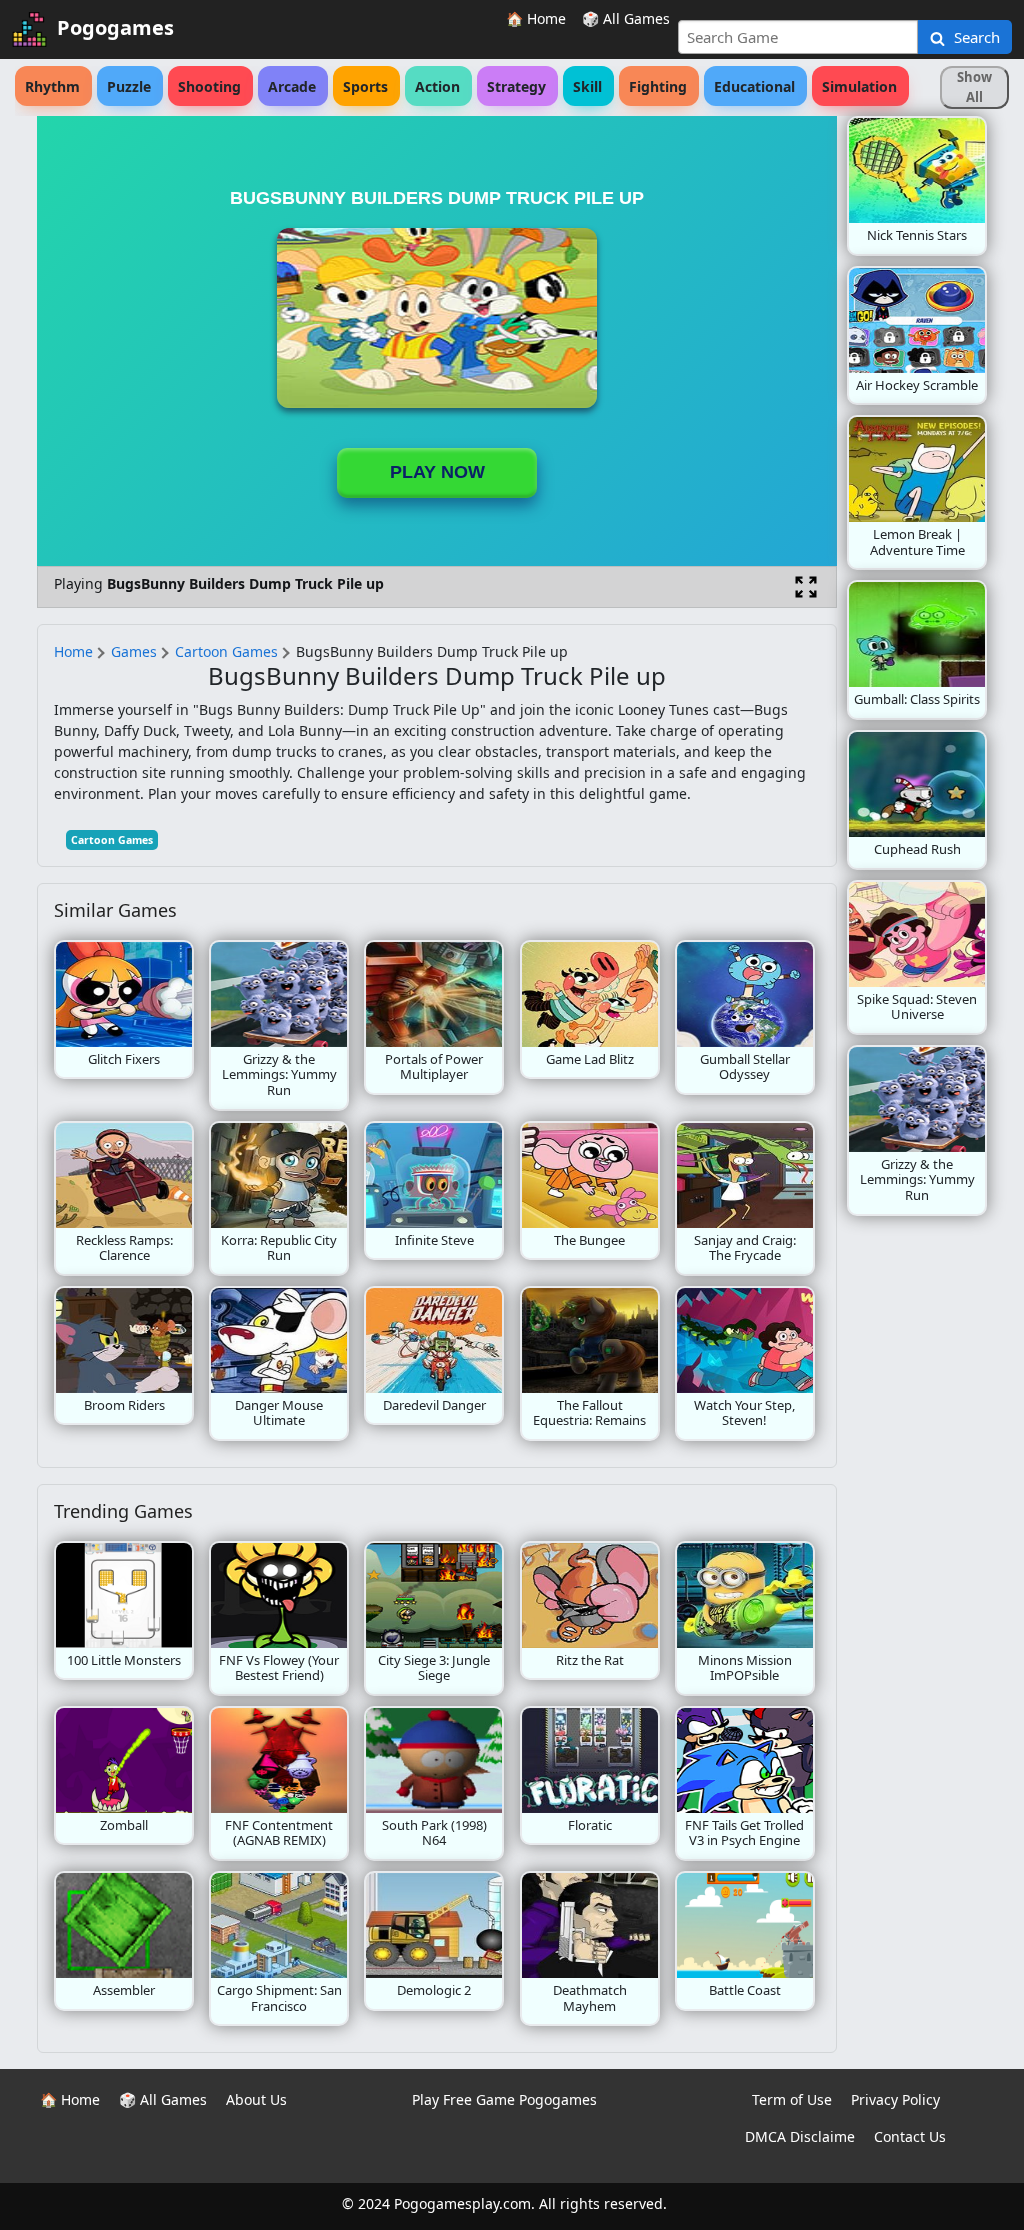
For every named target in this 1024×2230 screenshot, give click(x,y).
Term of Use (792, 2099)
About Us (256, 2099)
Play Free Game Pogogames (504, 2099)
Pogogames (115, 27)
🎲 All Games (626, 18)
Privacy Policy (895, 2099)
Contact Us (910, 2136)
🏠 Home (536, 18)
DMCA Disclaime (800, 2136)
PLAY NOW (437, 472)
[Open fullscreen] (806, 587)
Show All (974, 87)
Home (73, 651)
